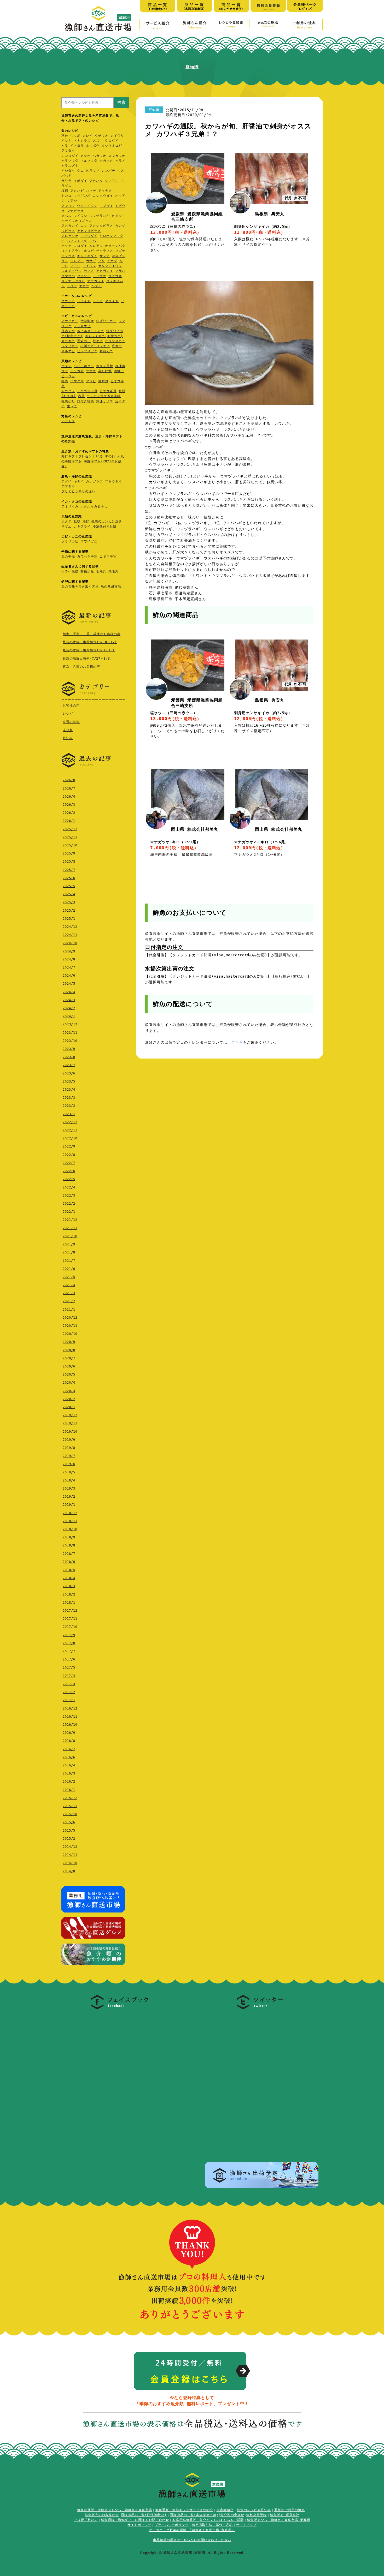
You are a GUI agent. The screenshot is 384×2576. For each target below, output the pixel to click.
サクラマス (105, 251)
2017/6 (69, 1659)
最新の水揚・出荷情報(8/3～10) (89, 650)
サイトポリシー (139, 2525)
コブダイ (106, 206)
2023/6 (69, 1073)
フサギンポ (82, 196)
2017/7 (69, 1651)
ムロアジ (96, 246)
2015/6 (69, 1822)
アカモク (68, 421)
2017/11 (70, 1619)
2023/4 (69, 1090)
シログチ (77, 261)
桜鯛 (65, 191)
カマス (89, 271)
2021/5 (69, 1277)
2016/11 (70, 1717)
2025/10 (70, 845)
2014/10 (70, 1863)
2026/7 (69, 788)
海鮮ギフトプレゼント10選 (82, 456)
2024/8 (69, 959)
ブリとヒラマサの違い (78, 491)
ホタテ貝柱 (105, 366)
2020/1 (69, 1407)
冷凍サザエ (105, 401)
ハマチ (91, 191)
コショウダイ (103, 196)
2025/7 (69, 870)
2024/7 (69, 967)
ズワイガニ (89, 541)
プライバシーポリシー (172, 2525)
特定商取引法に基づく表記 (212, 2525)
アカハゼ (77, 191)
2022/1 (69, 1212)
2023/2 (69, 1106)
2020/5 (69, 1374)
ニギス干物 (108, 557)
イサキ (66, 141)
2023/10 (70, 1041)
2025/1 (69, 919)
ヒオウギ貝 (108, 391)
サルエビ (68, 351)
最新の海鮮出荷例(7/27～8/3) (87, 659)
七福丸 (101, 571)
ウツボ (75, 136)
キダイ (79, 481)
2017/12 (70, 1611)
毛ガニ (117, 346)
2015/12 (70, 1798)
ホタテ (66, 366)
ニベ (93, 241)
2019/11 (70, 1423)
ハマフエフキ (77, 241)
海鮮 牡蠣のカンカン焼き (102, 521)
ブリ (102, 261)
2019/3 (69, 1489)
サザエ (91, 371)
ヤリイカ (112, 301)
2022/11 (70, 1130)
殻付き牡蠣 (86, 401)
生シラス (68, 256)
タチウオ (102, 136)
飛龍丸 (114, 571)
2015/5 (69, 1831)
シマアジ (112, 181)
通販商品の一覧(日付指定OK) (144, 2515)
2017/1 (69, 1700)
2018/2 (69, 1594)
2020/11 (70, 1326)
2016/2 (69, 1782)
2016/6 (69, 1757)
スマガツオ (117, 156)
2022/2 (69, 1204)
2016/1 (69, 1790)
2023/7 (69, 1065)
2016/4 (69, 1765)
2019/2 (69, 1497)
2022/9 (69, 1146)
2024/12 (70, 927)
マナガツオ (75, 211)
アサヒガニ (70, 321)
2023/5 (69, 1081)
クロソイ (84, 276)
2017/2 (69, 1692)
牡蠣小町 (68, 401)
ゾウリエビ (70, 541)
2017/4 (69, 1676)
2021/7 (69, 1260)
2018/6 (69, 1562)
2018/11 (70, 1521)
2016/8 (69, 1741)
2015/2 (69, 1839)
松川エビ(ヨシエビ (95, 346)
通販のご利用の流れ (290, 2510)
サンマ (105, 256)
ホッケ (66, 246)
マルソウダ (89, 161)
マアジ (72, 201)
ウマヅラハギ (100, 216)
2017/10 (70, 1627)
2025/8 (69, 862)
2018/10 (70, 1529)
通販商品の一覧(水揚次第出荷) (194, 2515)
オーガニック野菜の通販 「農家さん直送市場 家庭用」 (192, 2530)
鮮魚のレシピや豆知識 (254, 2510)
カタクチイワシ (110, 266)
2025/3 (69, 902)
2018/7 (69, 1554)
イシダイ (68, 171)
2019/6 (69, 1464)
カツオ (86, 156)
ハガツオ (100, 156)
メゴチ (72, 286)
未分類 (68, 730)
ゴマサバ (68, 276)
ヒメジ (117, 216)
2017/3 (69, 1684)
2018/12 (70, 1513)
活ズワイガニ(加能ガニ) (104, 336)
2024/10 (70, 943)
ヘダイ (97, 286)
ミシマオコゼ (112, 146)
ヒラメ (120, 161)
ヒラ (65, 146)
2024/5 (69, 984)
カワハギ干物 (87, 557)
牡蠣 (65, 381)
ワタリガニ (70, 346)
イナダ (112, 261)
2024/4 (69, 992)
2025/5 (69, 886)
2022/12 (70, 1122)
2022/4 (69, 1187)
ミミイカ (84, 301)
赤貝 (81, 396)
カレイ (88, 136)
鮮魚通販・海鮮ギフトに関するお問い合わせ (135, 2520)
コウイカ (68, 301)
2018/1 (69, 1603)
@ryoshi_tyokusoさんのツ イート (238, 2016)
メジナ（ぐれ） (73, 281)
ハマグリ (77, 381)
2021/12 (70, 1220)
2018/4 (69, 1578)
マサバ (120, 271)
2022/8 (69, 1155)
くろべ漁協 (70, 571)
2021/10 (70, 1236)
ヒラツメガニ (115, 341)
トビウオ (100, 276)
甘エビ (98, 341)
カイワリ (117, 136)
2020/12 (70, 1318)
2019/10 (70, 1432)
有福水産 (87, 571)
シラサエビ (82, 326)
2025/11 (70, 837)
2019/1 (69, 1505)
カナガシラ (94, 481)
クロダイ (112, 141)
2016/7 (69, 1749)
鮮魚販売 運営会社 (285, 2515)
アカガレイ (70, 226)
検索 (121, 102)
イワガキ (77, 371)
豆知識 (68, 738)
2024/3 (69, 1000)
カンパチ (108, 171)
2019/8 (69, 1448)
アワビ (91, 381)
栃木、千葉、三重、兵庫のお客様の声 (92, 634)
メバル (66, 216)
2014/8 (69, 1871)
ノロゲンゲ (70, 236)
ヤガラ (84, 286)
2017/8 (69, 1643)
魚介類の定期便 (232, 2515)
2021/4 (69, 1285)
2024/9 (69, 951)
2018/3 (69, 1586)
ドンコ (66, 196)
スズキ (98, 141)
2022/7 (69, 1163)
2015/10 (70, 1814)
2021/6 (69, 1269)
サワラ (66, 181)
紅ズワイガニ (106, 321)
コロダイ (80, 246)
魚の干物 (68, 557)
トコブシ (68, 391)
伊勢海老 (87, 321)
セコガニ (68, 341)
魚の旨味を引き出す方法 (80, 587)
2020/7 (69, 1358)
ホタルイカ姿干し (94, 506)
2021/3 (69, 1293)
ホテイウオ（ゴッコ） (78, 221)
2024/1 (69, 1016)
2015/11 (70, 1806)
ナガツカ (106, 161)
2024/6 (69, 976)
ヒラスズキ (70, 166)
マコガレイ (96, 281)
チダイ (66, 481)
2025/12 (70, 829)
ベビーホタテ (84, 366)
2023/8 (69, 1057)
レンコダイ (70, 156)
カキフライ (82, 527)
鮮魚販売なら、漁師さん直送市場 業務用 (279, 2520)
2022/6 (69, 1171)
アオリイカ (70, 506)
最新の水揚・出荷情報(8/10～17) (90, 642)
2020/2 (69, 1399)
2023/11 (70, 1033)
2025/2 (69, 911)
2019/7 (69, 1456)
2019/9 (69, 1440)
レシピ (68, 714)
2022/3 (69, 1196)
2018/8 (69, 1545)
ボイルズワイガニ (91, 331)
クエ (80, 171)
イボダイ (80, 181)
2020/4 (69, 1383)
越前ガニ (106, 351)
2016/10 (70, 1725)
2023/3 (69, 1098)
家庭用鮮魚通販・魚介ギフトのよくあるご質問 (208, 2520)
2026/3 (69, 805)
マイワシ (80, 216)
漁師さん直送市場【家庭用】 (98, 19)
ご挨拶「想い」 (86, 2520)
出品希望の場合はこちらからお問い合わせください (192, 2540)
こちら (237, 1042)
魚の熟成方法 (111, 587)
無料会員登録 (257, 2515)
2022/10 (70, 1138)
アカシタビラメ (101, 226)
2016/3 (69, 1773)
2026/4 (69, 797)
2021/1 (69, 1310)
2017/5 (69, 1667)
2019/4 (69, 1480)
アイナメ (105, 191)
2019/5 (69, 1472)
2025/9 (69, 853)
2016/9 (69, 1733)
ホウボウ (93, 146)
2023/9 (69, 1049)
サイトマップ (246, 2525)
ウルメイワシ (87, 206)
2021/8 (69, 1252)
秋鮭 (65, 136)
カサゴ (91, 261)
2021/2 (69, 1301)
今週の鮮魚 (71, 722)
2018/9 (69, 1537)
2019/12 (70, 1415)
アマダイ (68, 151)
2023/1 (69, 1114)
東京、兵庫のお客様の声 (81, 667)
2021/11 (70, 1228)
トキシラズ (82, 141)
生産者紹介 (225, 2510)
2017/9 (69, 1635)
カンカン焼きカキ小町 (104, 396)
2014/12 (70, 1847)
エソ (84, 226)
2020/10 (70, 1334)
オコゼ (89, 251)
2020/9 (69, 1342)
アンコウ (68, 206)
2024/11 (70, 935)
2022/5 (69, 1179)
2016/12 (70, 1708)
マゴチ (120, 251)
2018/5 (69, 1570)
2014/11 (70, 1855)
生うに (72, 406)
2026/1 (69, 821)
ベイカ (98, 301)
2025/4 (69, 894)
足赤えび (68, 331)
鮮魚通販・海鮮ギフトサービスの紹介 (184, 2510)
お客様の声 (71, 706)
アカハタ (96, 181)
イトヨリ (77, 146)
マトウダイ (89, 236)
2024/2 (69, 1008)
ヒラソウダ (70, 161)
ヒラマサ (93, 171)
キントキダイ (87, 256)
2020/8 (69, 1350)
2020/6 (69, 1366)
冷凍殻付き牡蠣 (105, 527)
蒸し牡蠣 (105, 371)
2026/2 (69, 813)
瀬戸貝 (103, 381)
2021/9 (69, 1244)
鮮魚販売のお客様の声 (102, 2515)
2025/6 (69, 878)
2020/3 (69, 1391)
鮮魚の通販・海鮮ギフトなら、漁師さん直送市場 (115, 2510)
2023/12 (70, 1024)
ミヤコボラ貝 (87, 391)
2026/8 (69, 780)
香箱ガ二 (84, 341)
